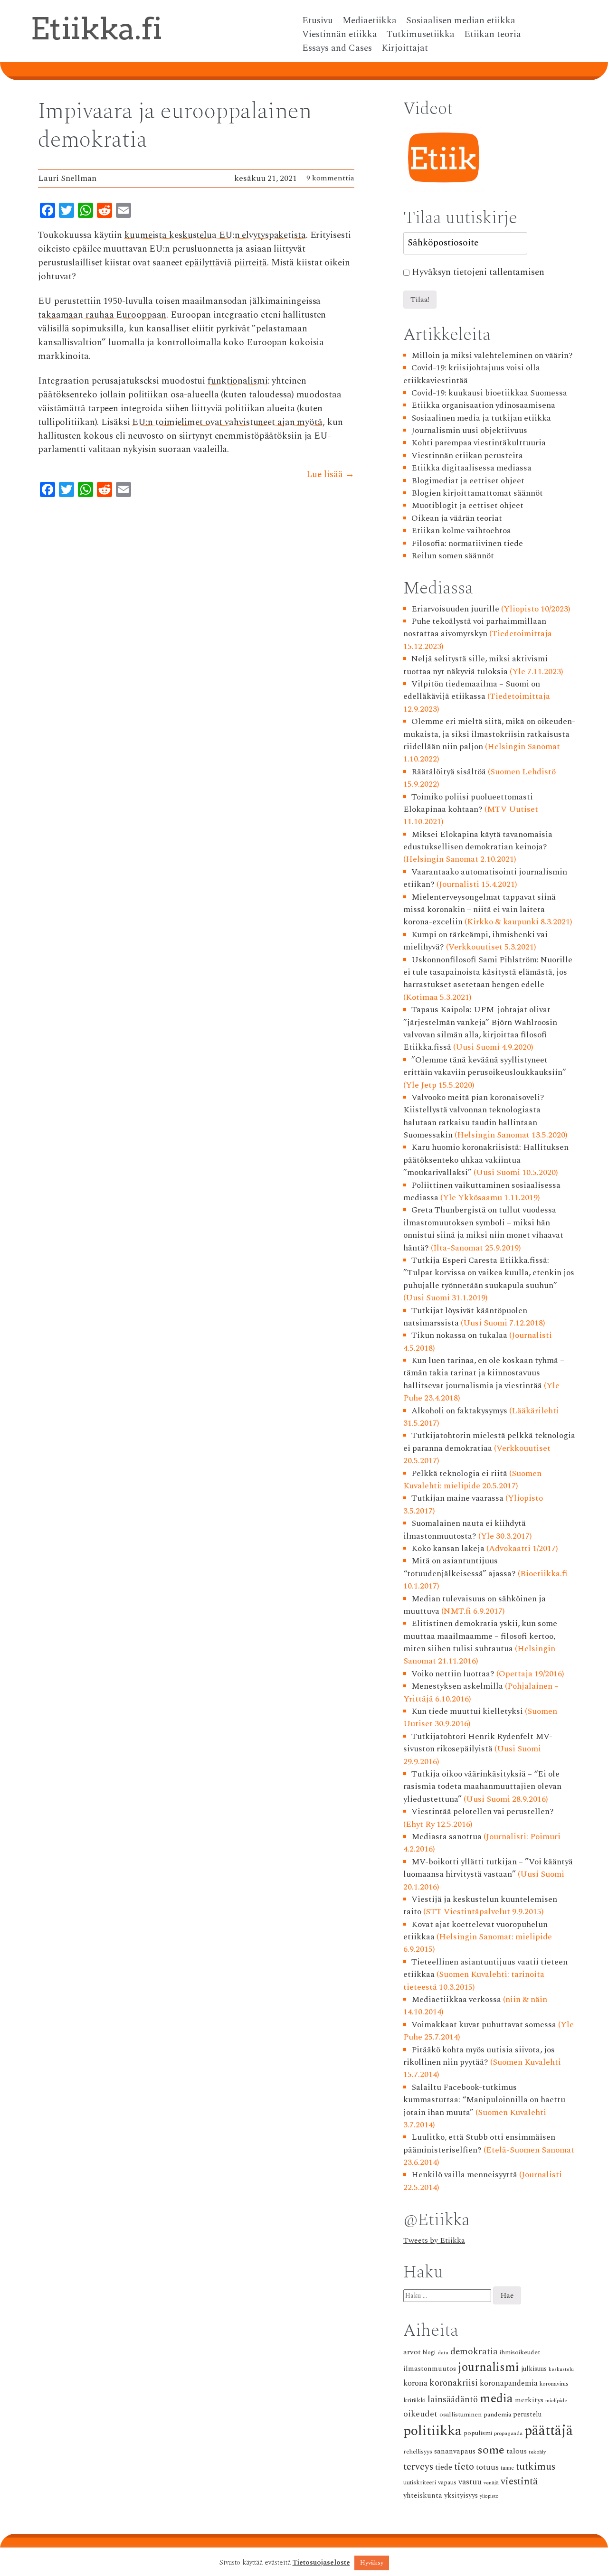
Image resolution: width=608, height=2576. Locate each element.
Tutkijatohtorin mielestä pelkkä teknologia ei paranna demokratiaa (489, 1442)
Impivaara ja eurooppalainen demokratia (175, 126)
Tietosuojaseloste (321, 2563)
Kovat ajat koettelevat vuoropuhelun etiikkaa (475, 1931)
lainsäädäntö (453, 2400)
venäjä (491, 2483)
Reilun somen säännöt (453, 556)
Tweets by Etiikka (434, 2240)
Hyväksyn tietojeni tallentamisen (478, 273)
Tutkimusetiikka (421, 35)
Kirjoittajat (405, 48)
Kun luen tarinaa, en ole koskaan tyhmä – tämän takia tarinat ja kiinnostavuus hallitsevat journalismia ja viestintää (484, 1373)
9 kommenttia (330, 178)
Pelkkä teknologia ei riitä (459, 1473)
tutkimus (536, 2467)
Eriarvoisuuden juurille (455, 609)
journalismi (489, 2367)
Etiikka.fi (96, 28)
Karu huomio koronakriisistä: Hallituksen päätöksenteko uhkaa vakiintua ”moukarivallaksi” (486, 1160)
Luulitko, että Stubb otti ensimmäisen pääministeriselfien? (479, 2143)
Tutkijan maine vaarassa (457, 1498)
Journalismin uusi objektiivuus (469, 430)
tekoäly (537, 2452)
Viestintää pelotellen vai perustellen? (483, 1811)
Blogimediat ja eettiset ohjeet (468, 481)
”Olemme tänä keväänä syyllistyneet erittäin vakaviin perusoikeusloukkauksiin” (485, 1066)
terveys (418, 2467)
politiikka (432, 2431)
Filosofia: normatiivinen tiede (467, 543)
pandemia (497, 2414)
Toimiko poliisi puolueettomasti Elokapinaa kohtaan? (468, 803)
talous (517, 2451)
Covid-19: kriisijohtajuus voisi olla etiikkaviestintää (472, 374)
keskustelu (561, 2369)
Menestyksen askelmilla (457, 1686)
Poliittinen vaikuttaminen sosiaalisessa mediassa (482, 1191)
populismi (478, 2433)
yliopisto (489, 2496)
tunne (507, 2468)
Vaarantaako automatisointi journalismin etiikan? (485, 878)
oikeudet (420, 2414)
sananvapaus (455, 2451)
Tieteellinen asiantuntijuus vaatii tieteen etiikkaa (485, 1968)
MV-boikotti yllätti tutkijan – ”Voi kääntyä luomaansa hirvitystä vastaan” (488, 1868)
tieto (464, 2467)
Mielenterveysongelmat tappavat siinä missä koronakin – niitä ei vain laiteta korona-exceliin (480, 910)
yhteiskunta (423, 2496)
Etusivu (318, 21)
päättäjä (549, 2431)
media (496, 2399)
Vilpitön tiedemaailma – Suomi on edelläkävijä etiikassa (472, 690)
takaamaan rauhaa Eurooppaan (102, 315)
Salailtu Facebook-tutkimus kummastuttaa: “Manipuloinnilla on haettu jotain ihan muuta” (484, 2100)
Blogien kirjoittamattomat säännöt (477, 493)
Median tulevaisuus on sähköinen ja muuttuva (475, 1605)
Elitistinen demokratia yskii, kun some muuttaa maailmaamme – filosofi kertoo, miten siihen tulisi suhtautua (480, 1636)
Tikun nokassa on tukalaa (459, 1335)
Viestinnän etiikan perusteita (467, 456)
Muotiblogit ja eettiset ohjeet (467, 505)
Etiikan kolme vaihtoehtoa (461, 531)
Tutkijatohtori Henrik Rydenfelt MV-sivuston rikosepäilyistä (478, 1743)
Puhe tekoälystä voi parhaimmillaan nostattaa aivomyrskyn (475, 627)
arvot (412, 2352)
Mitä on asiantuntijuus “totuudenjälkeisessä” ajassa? (460, 1567)
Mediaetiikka (370, 21)
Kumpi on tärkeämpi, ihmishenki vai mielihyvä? (475, 941)
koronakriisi (454, 2383)
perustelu (527, 2415)
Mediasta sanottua (446, 1837)
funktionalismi (238, 381)
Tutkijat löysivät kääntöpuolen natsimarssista (465, 1317)
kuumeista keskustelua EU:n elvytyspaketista (215, 235)
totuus (487, 2468)
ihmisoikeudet (520, 2352)
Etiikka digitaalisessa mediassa (471, 468)
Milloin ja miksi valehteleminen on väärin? (492, 355)
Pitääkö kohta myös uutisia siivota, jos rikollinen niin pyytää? (479, 2056)
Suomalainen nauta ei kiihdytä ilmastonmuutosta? (465, 1529)
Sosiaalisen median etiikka (461, 21)
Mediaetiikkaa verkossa (456, 1999)
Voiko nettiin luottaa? (453, 1674)
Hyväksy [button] (372, 2563)
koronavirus (554, 2384)
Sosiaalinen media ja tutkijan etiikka (481, 418)
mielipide (556, 2401)
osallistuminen (461, 2414)
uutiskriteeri (420, 2483)
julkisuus (534, 2369)
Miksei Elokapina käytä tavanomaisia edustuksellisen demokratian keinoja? (478, 841)
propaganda (508, 2433)
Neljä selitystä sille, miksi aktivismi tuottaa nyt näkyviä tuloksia (475, 665)
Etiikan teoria (493, 35)
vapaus (447, 2482)
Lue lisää (330, 475)
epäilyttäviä (208, 263)
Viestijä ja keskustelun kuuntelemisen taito (480, 1905)
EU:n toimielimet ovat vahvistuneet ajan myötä (227, 422)
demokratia (474, 2352)
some (491, 2450)
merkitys (529, 2400)
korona (415, 2383)
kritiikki (414, 2400)
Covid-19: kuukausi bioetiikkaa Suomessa (489, 393)
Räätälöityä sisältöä (449, 772)
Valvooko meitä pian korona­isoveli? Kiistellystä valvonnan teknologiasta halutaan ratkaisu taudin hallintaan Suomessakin (474, 1116)
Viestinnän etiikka (340, 35)
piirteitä (251, 263)
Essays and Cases (337, 48)
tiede (444, 2468)
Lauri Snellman (67, 178)
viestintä (519, 2482)
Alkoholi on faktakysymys (459, 1411)
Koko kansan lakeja (448, 1548)
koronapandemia (509, 2383)
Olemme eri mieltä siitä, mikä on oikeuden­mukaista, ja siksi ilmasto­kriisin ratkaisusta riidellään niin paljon (489, 734)
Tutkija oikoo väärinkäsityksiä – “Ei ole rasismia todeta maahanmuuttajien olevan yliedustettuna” (482, 1786)
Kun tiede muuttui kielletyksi (467, 1711)
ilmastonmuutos (430, 2369)
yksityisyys (461, 2496)
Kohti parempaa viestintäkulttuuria (479, 443)
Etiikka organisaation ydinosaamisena (483, 405)
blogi (429, 2353)
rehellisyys (418, 2452)
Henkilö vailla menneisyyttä (464, 2175)
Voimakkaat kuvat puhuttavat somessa (484, 2025)
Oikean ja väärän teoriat (457, 518)
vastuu (470, 2482)
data (443, 2353)
